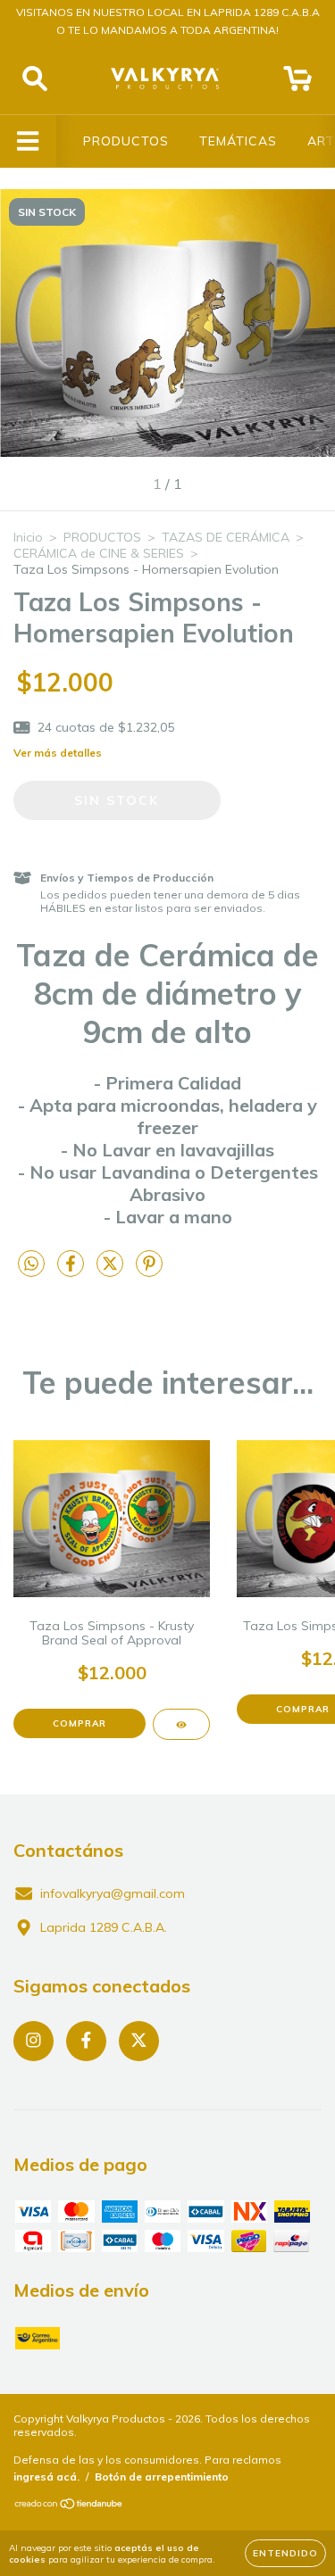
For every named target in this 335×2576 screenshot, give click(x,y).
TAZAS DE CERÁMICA (226, 537)
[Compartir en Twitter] (112, 1271)
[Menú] (28, 141)
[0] (298, 83)
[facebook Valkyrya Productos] (86, 2041)
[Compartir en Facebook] (72, 1271)
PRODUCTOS (126, 141)
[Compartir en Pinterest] (149, 1271)
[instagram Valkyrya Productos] (33, 2041)
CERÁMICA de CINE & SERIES (99, 553)
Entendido (285, 2553)
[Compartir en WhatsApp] (31, 1264)
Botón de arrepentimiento (162, 2477)
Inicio (28, 537)
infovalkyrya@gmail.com (113, 1893)
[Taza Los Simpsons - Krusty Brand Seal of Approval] (181, 1724)
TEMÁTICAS (238, 141)
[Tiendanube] (69, 2506)
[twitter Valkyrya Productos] (139, 2041)
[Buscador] (35, 79)
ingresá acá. (46, 2477)
